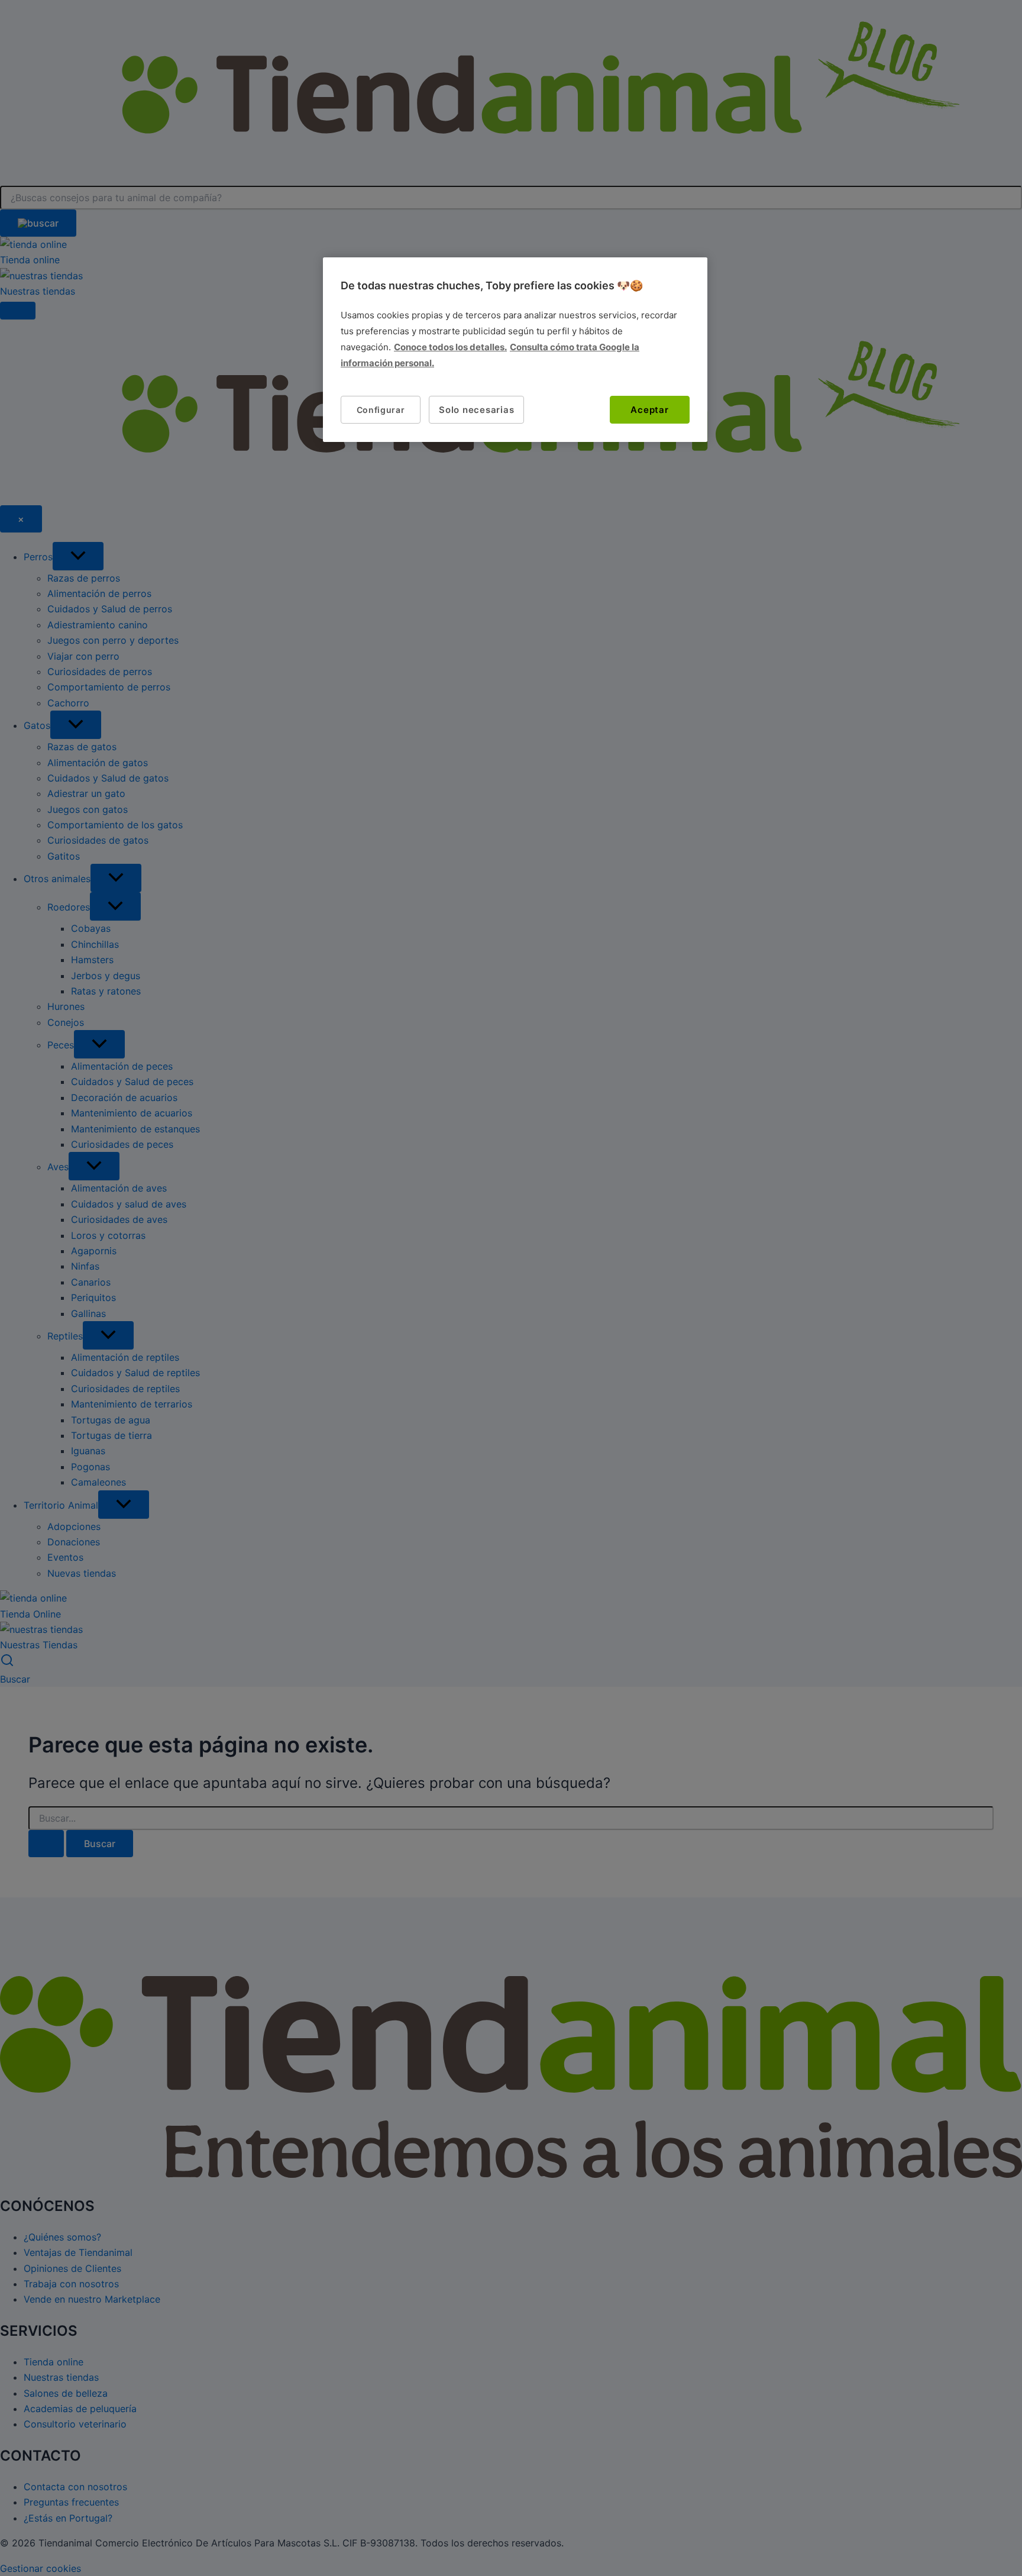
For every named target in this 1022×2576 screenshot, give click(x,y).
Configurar (381, 410)
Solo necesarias (476, 410)
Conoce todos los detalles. (450, 348)
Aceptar (649, 410)
